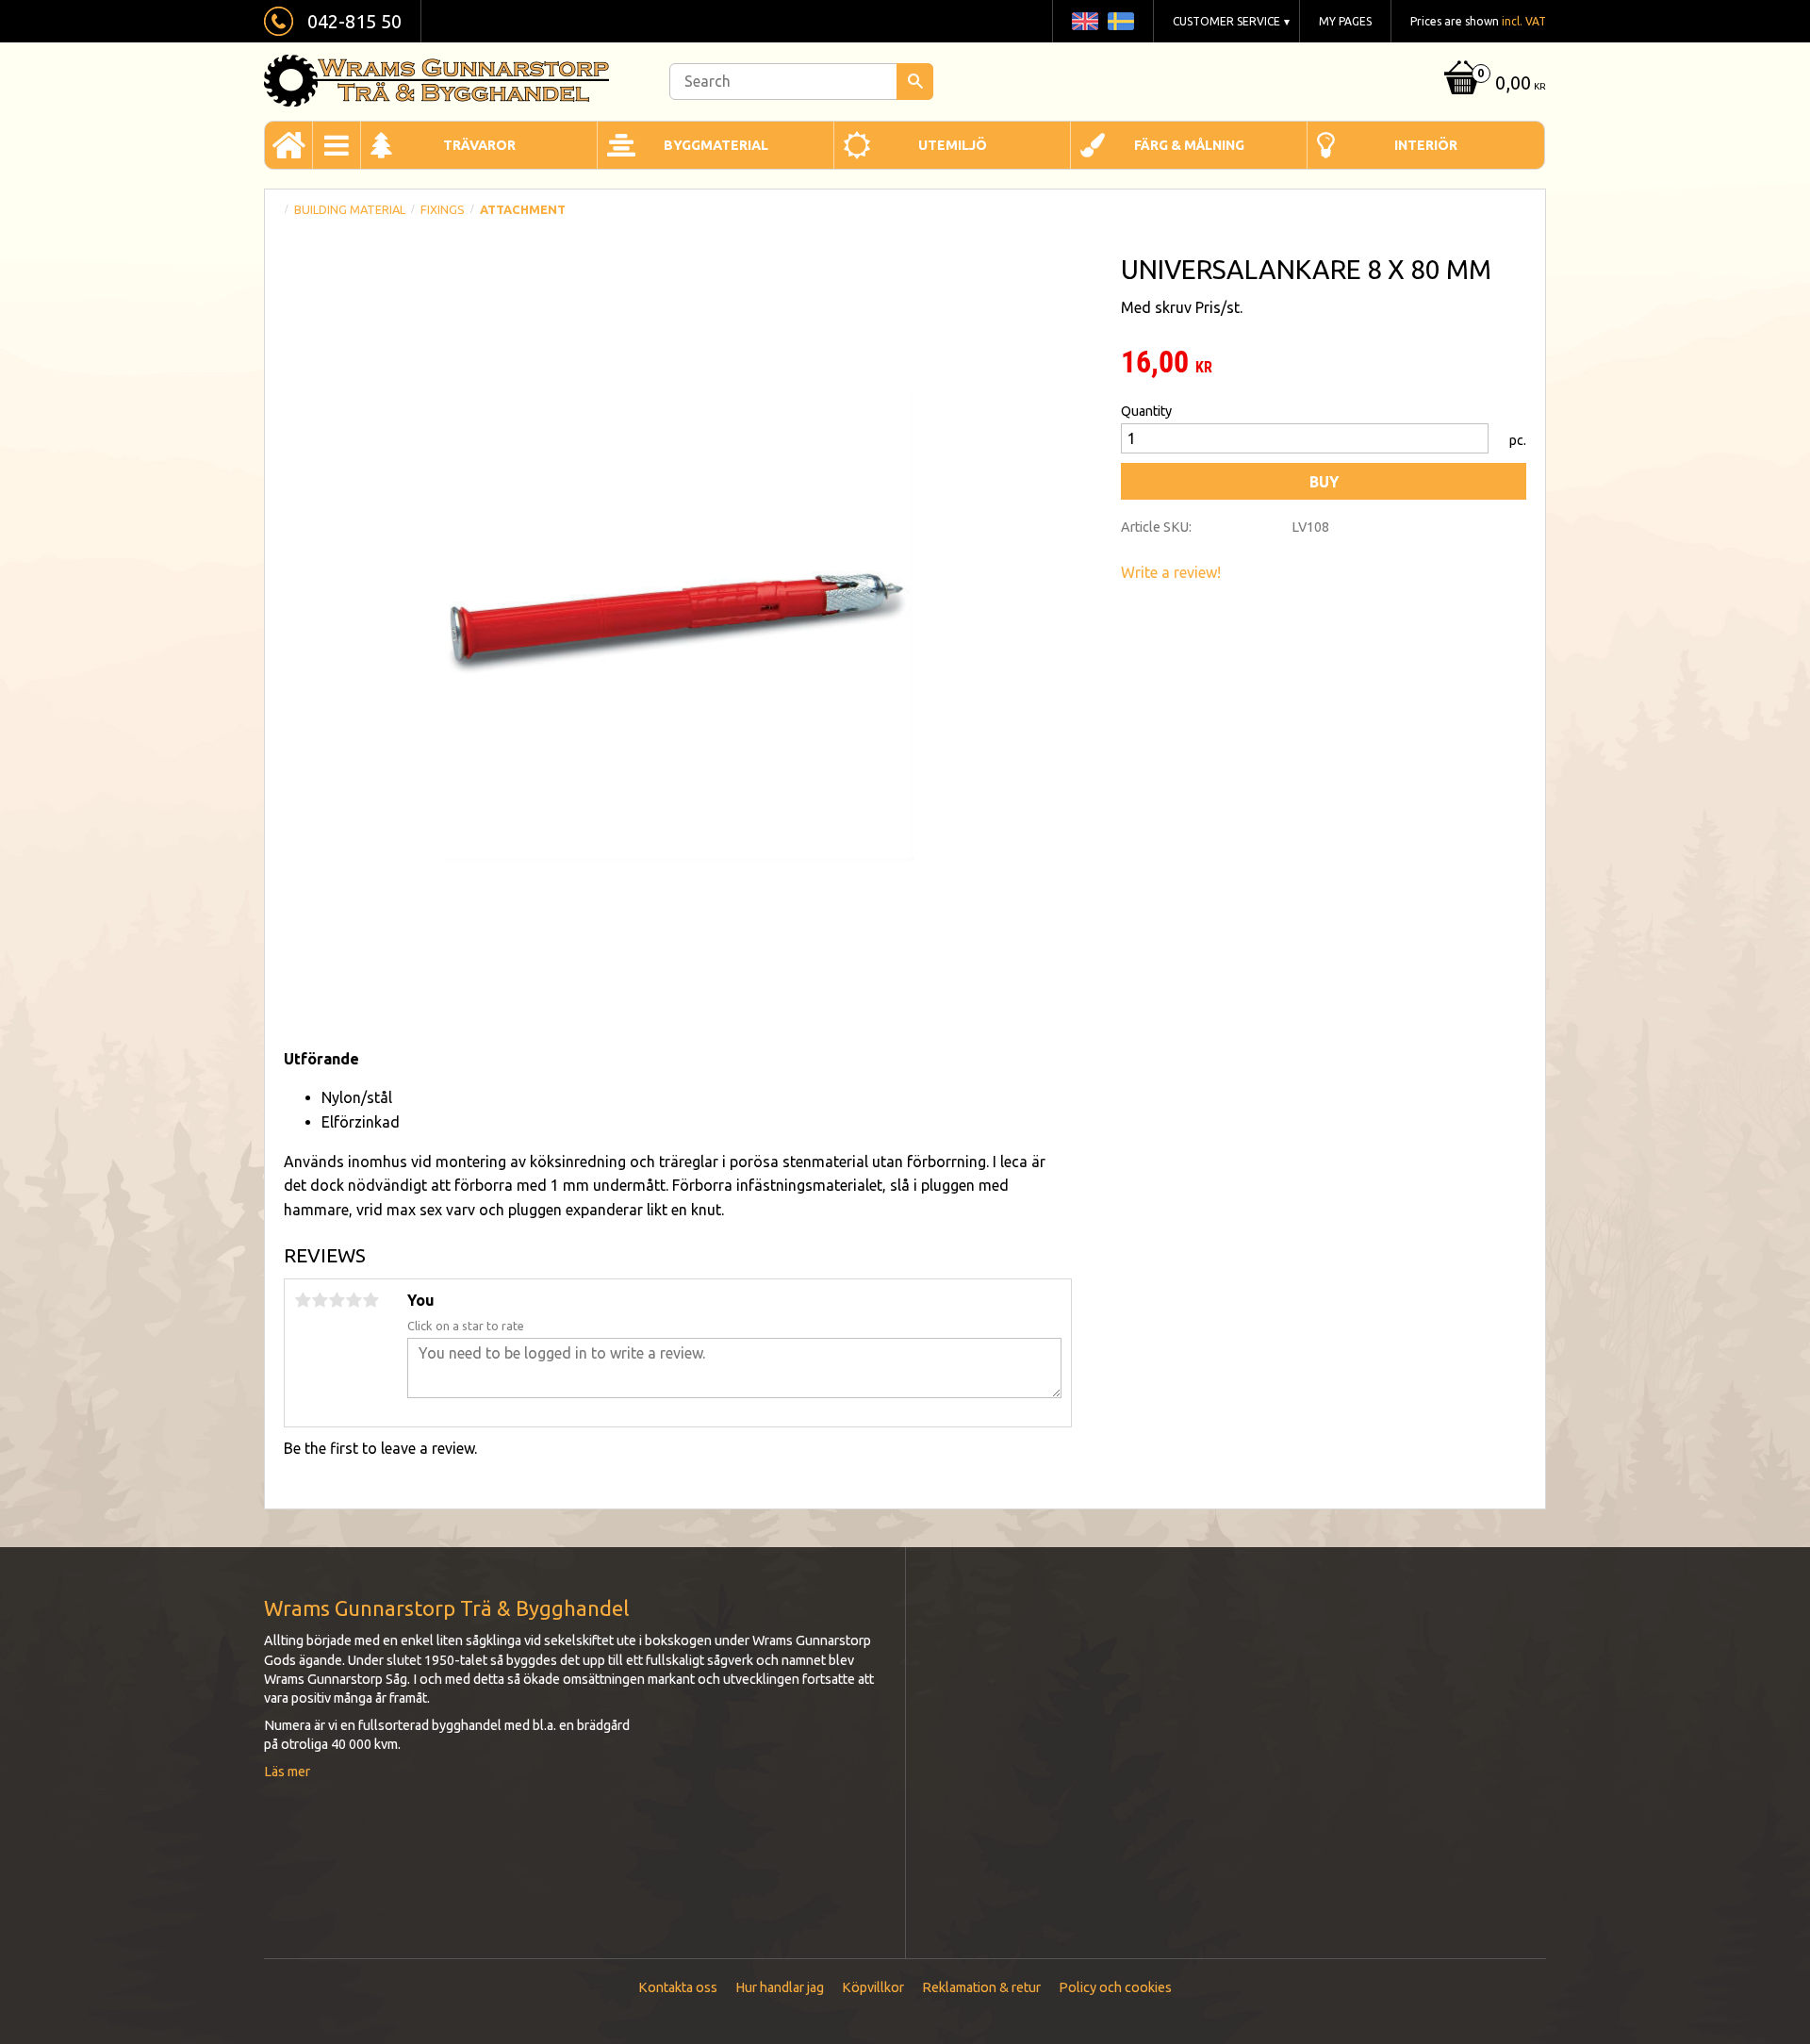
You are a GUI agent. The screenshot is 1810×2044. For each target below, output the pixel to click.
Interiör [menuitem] (1426, 145)
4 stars (354, 1300)
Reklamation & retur (981, 1987)
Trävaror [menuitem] (479, 145)
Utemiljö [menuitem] (953, 145)
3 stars (337, 1300)
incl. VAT (1524, 21)
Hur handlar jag (780, 1987)
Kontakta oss (678, 1987)
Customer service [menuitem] (1226, 21)
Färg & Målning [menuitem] (1189, 145)
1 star (303, 1300)
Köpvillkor (873, 1987)
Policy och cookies (1115, 1987)
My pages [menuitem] (1345, 21)
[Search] (915, 82)
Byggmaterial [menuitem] (716, 145)
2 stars (320, 1300)
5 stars (370, 1300)
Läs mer (287, 1772)
